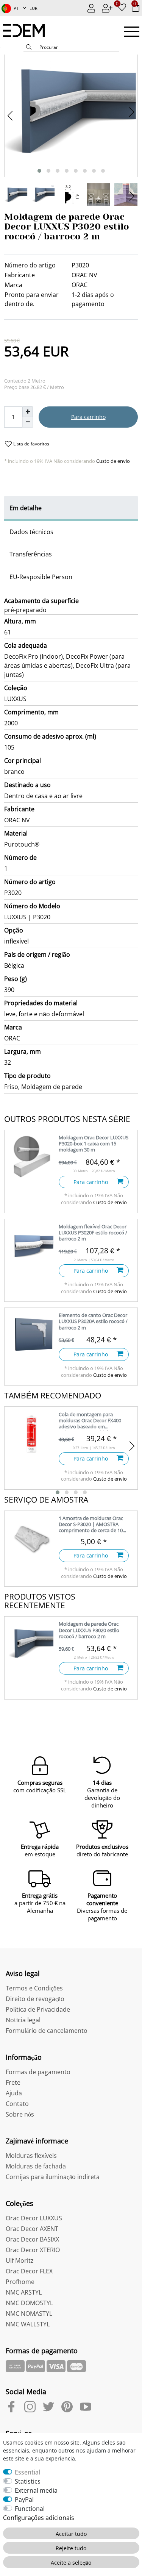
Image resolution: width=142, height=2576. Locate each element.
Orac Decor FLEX (29, 2271)
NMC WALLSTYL (28, 2324)
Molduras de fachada (36, 2166)
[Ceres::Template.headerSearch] (29, 48)
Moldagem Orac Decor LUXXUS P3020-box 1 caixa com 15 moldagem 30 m (94, 1144)
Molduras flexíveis (31, 2156)
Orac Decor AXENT (32, 2229)
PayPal (24, 2499)
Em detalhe (26, 508)
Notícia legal (23, 2020)
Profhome (20, 2282)
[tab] (71, 508)
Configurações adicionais (39, 2518)
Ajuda (14, 2093)
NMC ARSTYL (24, 2292)
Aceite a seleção (71, 2563)
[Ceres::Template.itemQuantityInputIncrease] (28, 412)
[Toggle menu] (132, 32)
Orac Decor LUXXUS (34, 2218)
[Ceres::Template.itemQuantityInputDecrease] (28, 422)
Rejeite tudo (71, 2548)
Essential (27, 2472)
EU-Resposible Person (41, 577)
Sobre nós (20, 2114)
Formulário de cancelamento (47, 2031)
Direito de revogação (35, 1999)
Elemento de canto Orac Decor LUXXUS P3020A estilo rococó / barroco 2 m (93, 1321)
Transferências (31, 554)
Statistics (28, 2481)
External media (36, 2490)
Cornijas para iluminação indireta (53, 2177)
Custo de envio (112, 461)
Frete (13, 2082)
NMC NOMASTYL (29, 2314)
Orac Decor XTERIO (33, 2250)
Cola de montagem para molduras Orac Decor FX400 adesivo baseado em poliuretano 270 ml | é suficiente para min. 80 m (90, 1421)
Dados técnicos (31, 532)
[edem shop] (28, 30)
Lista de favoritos (31, 444)
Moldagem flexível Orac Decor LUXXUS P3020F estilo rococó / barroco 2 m (93, 1233)
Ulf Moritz (20, 2260)
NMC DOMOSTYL (29, 2303)
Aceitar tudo (71, 2534)
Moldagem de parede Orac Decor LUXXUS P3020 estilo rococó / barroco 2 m (89, 1630)
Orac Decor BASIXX (32, 2239)
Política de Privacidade (38, 2009)
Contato (17, 2104)
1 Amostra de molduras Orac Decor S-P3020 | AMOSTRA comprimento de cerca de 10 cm (91, 1525)
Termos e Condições (34, 1988)
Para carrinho (88, 417)
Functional (30, 2509)
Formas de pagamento (38, 2072)
